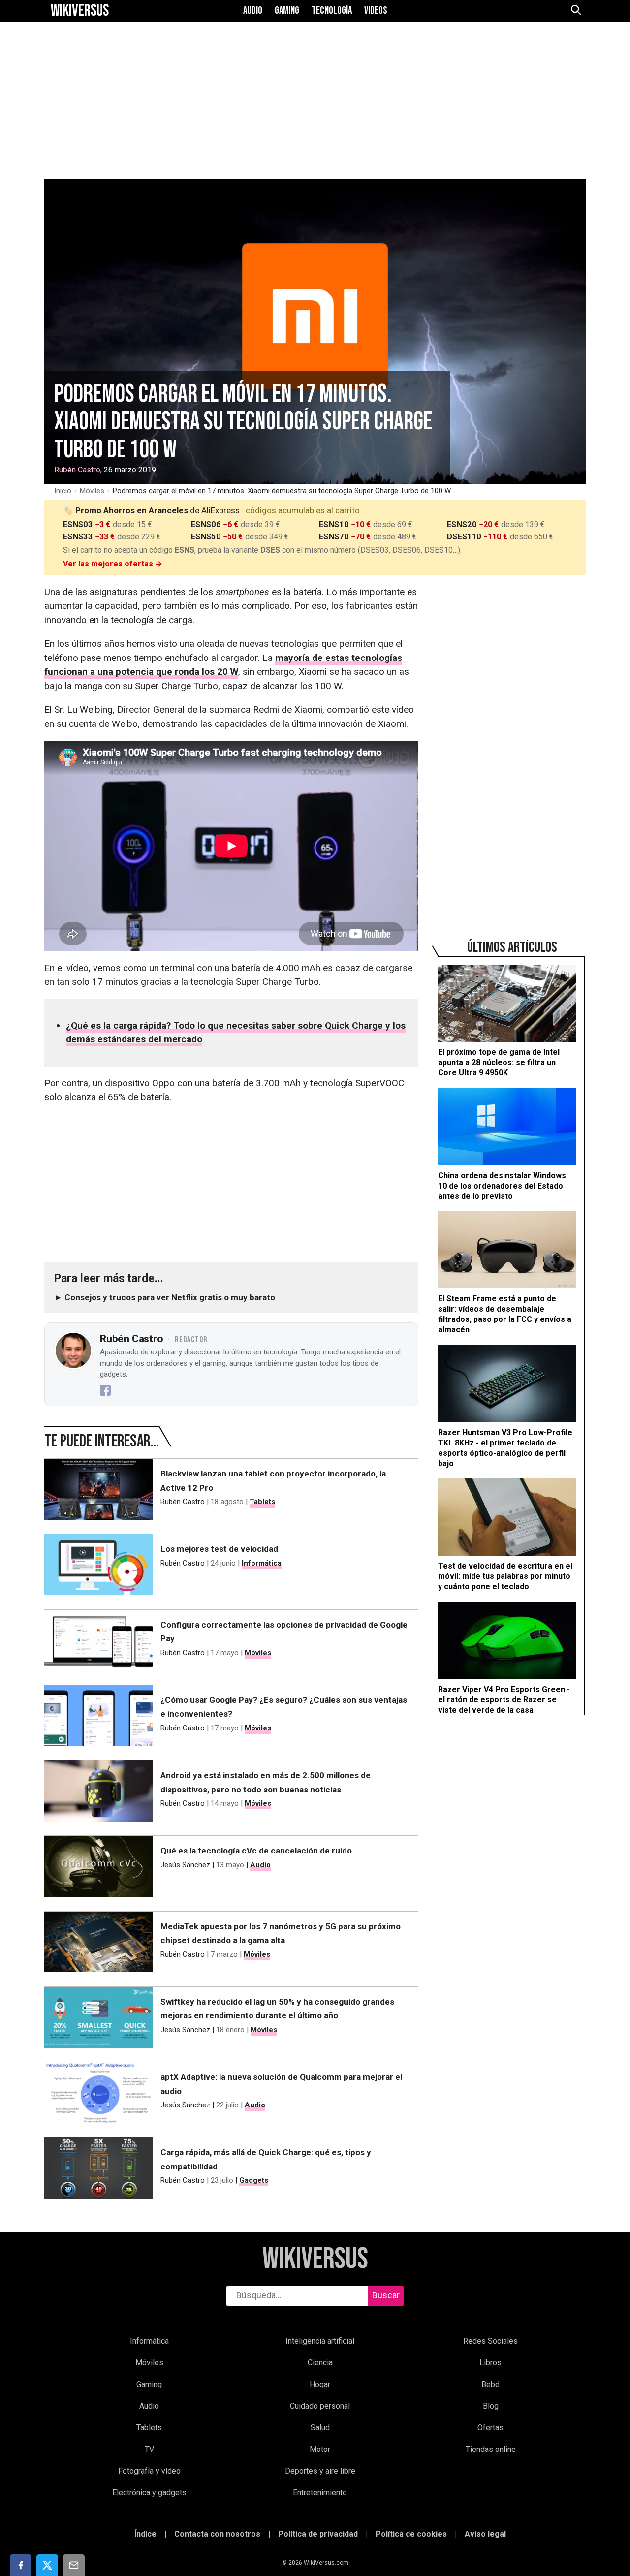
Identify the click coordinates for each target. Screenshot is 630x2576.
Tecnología (332, 11)
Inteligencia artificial (320, 2341)
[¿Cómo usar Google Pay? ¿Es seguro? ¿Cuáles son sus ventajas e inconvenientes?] (98, 1718)
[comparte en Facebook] (21, 2565)
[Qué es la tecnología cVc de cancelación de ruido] (98, 1868)
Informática (262, 1563)
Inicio (63, 491)
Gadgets (254, 2180)
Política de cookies (411, 2534)
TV (149, 2449)
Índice (145, 2534)
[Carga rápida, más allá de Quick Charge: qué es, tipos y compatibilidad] (98, 2170)
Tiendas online (491, 2449)
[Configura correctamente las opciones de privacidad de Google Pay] (98, 1642)
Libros (490, 2363)
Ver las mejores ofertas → (113, 564)
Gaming (287, 11)
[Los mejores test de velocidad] (98, 1567)
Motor (320, 2449)
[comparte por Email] (74, 2565)
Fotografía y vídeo (149, 2471)
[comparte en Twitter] (47, 2565)
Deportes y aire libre (320, 2471)
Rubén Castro (77, 470)
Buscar (386, 2295)
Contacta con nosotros (217, 2534)
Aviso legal (485, 2534)
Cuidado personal (320, 2406)
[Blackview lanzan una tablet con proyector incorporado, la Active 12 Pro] (98, 1491)
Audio (253, 11)
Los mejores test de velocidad (219, 1549)
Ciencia (320, 2363)
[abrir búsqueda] (575, 11)
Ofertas (490, 2428)
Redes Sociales (490, 2341)
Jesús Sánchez (185, 1865)
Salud (320, 2428)
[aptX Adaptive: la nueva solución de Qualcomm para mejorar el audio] (98, 2095)
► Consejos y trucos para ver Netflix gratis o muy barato (165, 1297)
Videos (376, 11)
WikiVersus (315, 2259)
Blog (491, 2406)
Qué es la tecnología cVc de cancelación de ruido (256, 1851)
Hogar (320, 2384)
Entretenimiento (320, 2493)
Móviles (92, 491)
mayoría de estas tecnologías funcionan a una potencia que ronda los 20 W (223, 665)
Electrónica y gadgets (149, 2493)
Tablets (262, 1502)
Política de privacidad (318, 2534)
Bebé (490, 2384)
